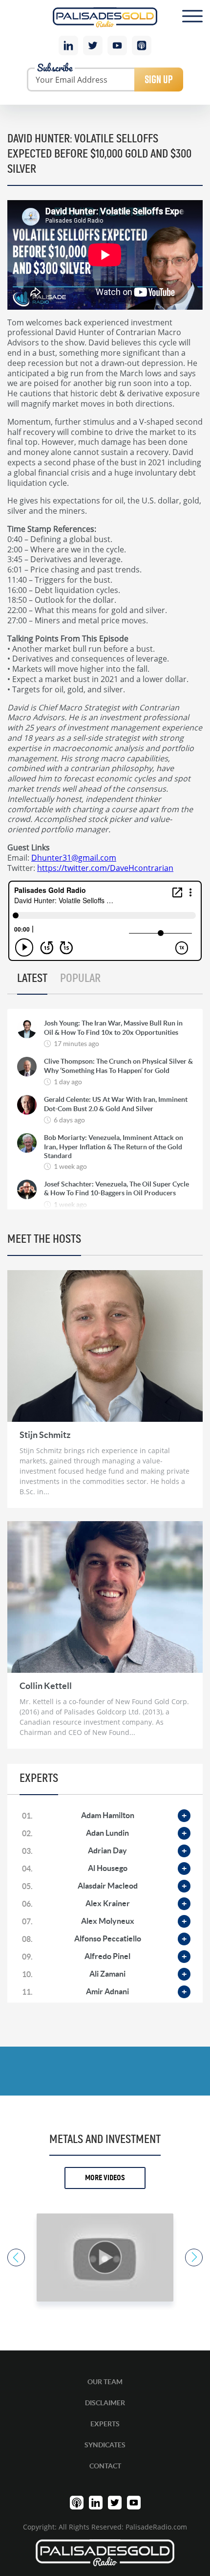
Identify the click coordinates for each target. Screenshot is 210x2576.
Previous (16, 2257)
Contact (105, 2466)
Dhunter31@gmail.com (74, 857)
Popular (80, 979)
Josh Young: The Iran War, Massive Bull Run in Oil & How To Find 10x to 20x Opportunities (113, 1027)
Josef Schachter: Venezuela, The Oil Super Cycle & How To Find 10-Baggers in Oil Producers (116, 1188)
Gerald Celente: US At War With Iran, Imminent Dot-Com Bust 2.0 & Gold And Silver (116, 1104)
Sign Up (159, 79)
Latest (32, 979)
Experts (105, 2424)
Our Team (105, 2382)
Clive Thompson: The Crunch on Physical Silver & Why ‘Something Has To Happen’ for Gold (118, 1066)
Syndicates (105, 2445)
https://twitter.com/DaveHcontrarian (105, 868)
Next (194, 2257)
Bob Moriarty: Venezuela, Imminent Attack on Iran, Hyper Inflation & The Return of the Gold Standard (114, 1146)
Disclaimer (105, 2403)
